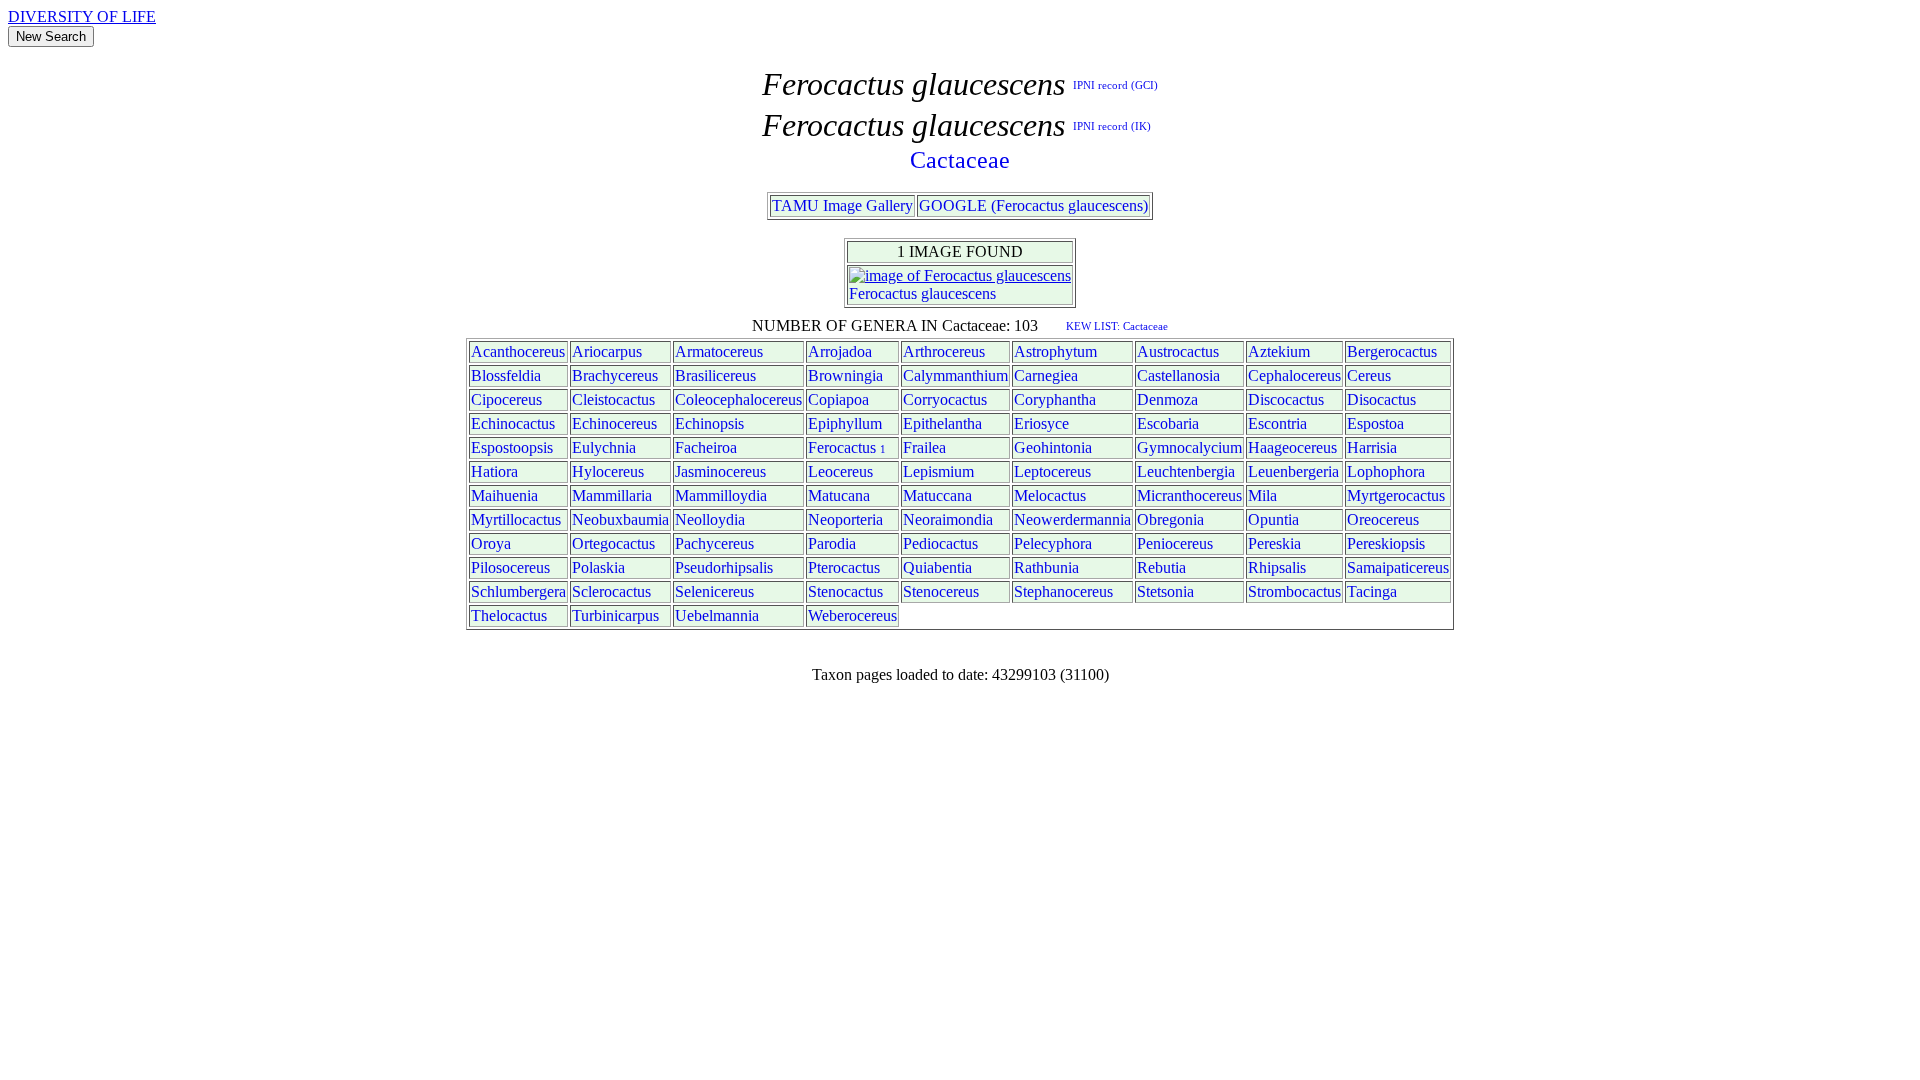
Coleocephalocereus (738, 399)
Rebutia (1161, 567)
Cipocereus (506, 399)
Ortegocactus (613, 543)
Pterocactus (844, 567)
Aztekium (1279, 351)
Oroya (491, 543)
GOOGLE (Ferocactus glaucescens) (1033, 205)
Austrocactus (1178, 351)
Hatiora (494, 471)
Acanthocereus (518, 351)
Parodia (832, 543)
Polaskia (598, 567)
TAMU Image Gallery (842, 205)
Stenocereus (941, 591)
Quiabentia (937, 567)
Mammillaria (612, 495)
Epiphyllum (845, 423)
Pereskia (1274, 543)
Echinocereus (614, 423)
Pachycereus (714, 543)
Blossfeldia (506, 375)
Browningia (845, 375)
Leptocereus (1052, 471)
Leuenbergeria (1293, 471)
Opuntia (1273, 519)
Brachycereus (615, 375)
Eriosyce (1041, 423)
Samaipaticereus (1398, 567)
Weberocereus (852, 615)
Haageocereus (1292, 447)
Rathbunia (1046, 567)
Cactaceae (960, 160)
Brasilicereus (715, 375)
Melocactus (1050, 495)
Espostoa (1375, 423)
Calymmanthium (955, 375)
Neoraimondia (948, 519)
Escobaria (1168, 423)
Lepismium (938, 471)
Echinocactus (513, 423)
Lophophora (1386, 471)
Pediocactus (940, 543)
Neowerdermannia (1072, 519)
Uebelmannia (717, 615)
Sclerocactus (611, 591)
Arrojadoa (840, 351)
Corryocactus (945, 399)
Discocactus (1286, 399)
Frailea (924, 447)
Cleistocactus (613, 399)
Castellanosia (1178, 375)
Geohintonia (1053, 447)
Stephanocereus (1063, 591)
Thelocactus (509, 615)
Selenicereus (714, 591)
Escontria (1277, 423)
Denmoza (1167, 399)
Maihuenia (504, 495)
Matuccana (937, 495)
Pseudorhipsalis (724, 567)
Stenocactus (845, 591)
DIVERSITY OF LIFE (82, 16)
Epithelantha (942, 423)
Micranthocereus (1189, 495)
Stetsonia (1165, 591)
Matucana (839, 495)
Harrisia (1372, 447)
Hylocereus (608, 471)
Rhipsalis (1277, 567)
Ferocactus (883, 293)
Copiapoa (838, 399)
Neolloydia (710, 519)
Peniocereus (1175, 543)
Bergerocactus (1392, 351)
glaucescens (958, 293)
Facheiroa (706, 447)
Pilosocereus (510, 567)
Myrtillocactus (516, 519)
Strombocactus (1294, 591)
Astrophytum (1055, 351)
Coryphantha (1055, 399)
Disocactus (1381, 399)
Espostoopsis (512, 447)
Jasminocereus (720, 471)
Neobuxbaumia (620, 519)
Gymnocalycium (1189, 447)
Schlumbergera (518, 591)
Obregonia (1170, 519)
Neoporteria (845, 519)
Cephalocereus (1294, 375)
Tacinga (1372, 591)
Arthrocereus (944, 351)
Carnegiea (1046, 375)
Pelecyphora (1053, 543)
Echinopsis (709, 423)
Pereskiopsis (1386, 543)
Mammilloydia (721, 495)
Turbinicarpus (615, 615)
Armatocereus (719, 351)
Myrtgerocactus (1396, 495)
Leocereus (840, 471)
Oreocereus (1383, 519)
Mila (1262, 495)
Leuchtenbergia (1186, 471)
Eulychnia (604, 447)
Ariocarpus (607, 351)
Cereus (1369, 375)
